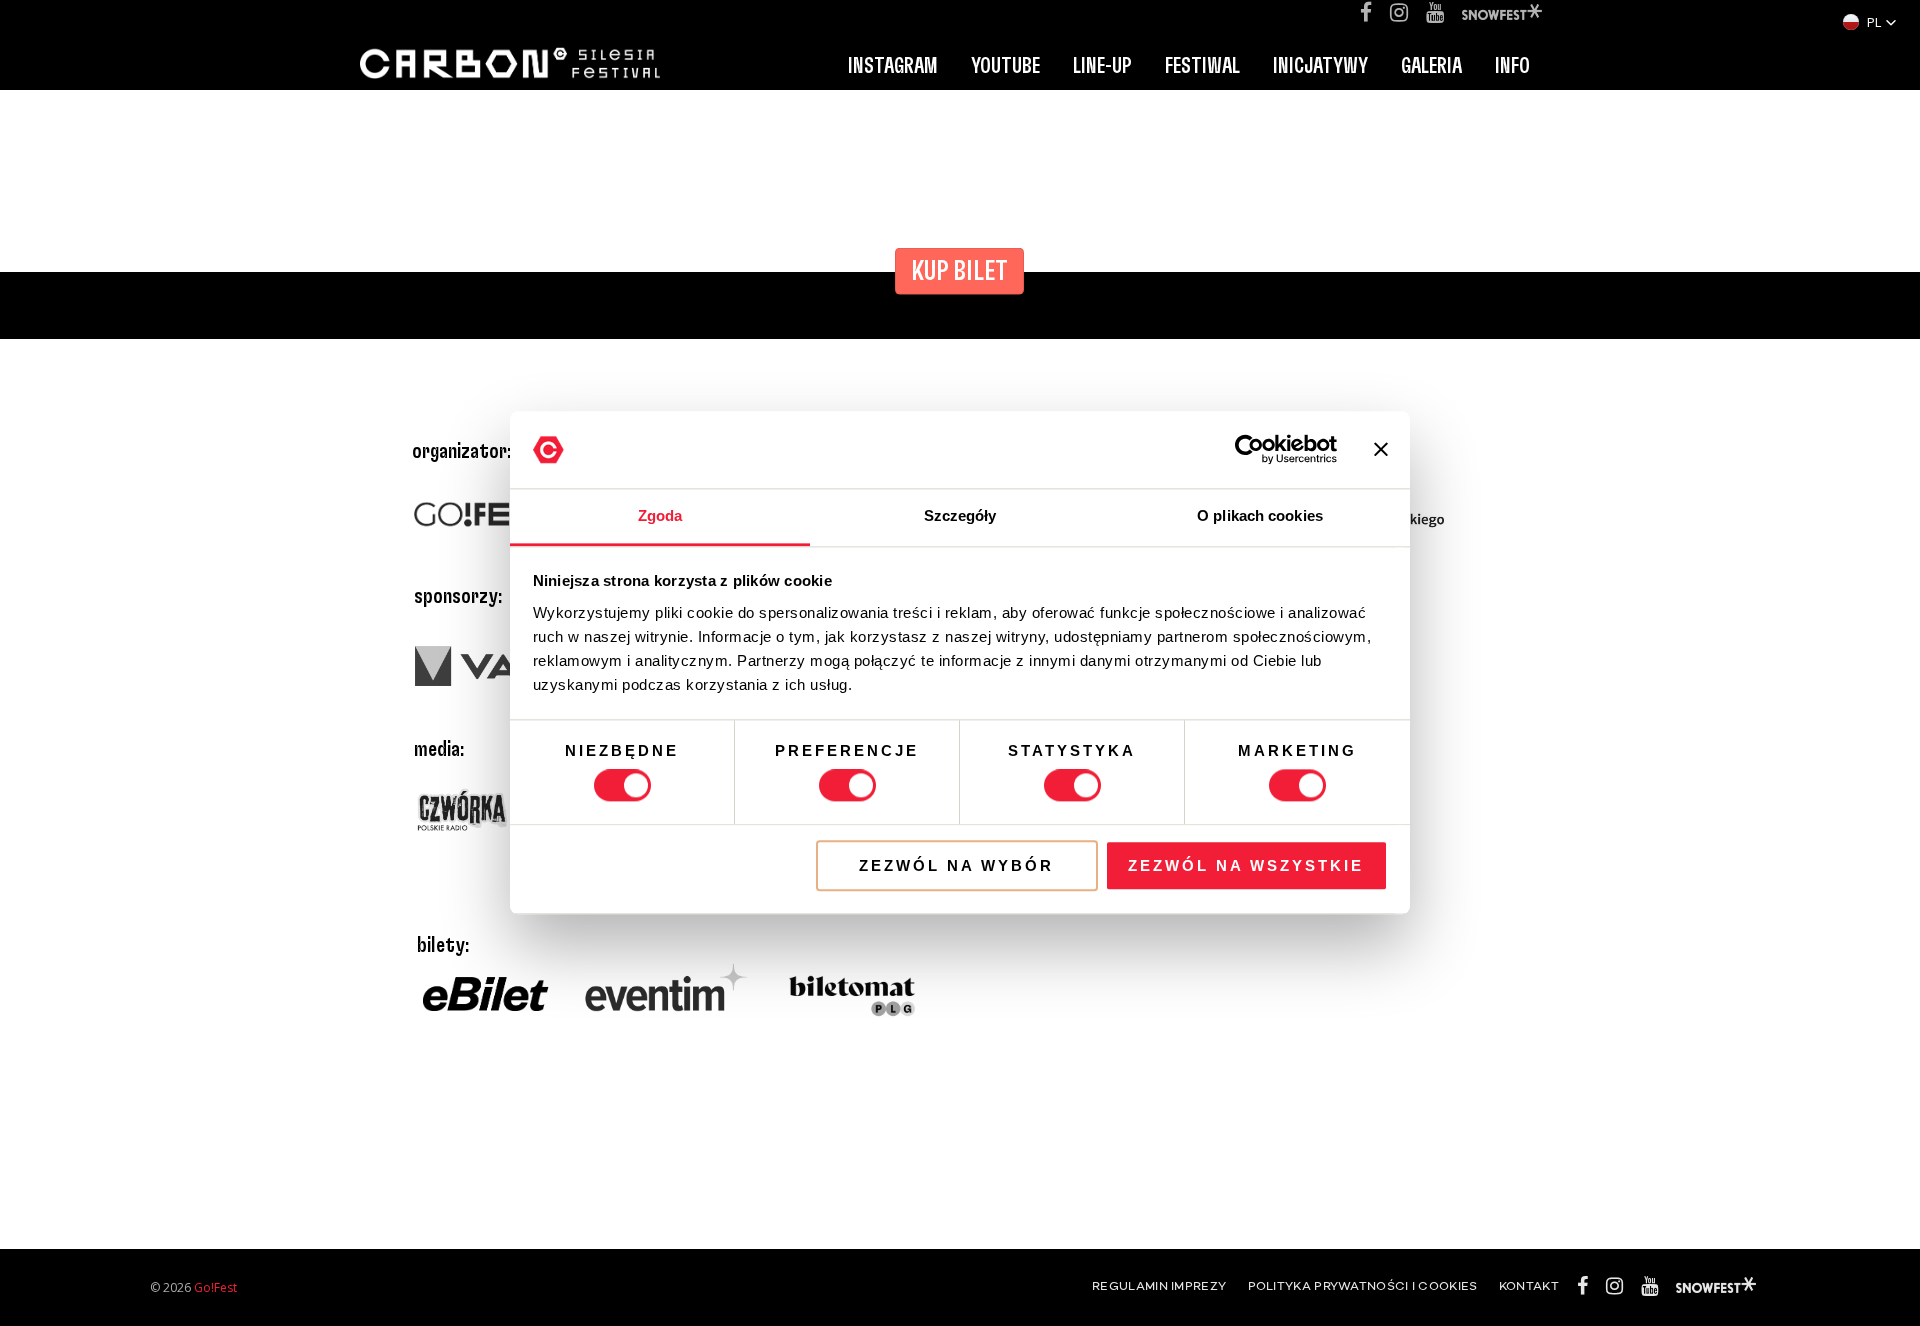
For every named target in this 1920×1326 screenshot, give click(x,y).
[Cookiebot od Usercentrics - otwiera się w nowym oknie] (1249, 450)
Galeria (1431, 66)
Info (1512, 66)
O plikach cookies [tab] (1260, 515)
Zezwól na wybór (956, 865)
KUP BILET (959, 272)
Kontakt (1529, 1287)
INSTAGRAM (893, 66)
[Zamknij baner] (1381, 450)
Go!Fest (215, 1287)
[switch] (847, 785)
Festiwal (1202, 66)
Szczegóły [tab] (960, 515)
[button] (1870, 22)
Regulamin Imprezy (1159, 1287)
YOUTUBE (1005, 66)
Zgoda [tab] (660, 515)
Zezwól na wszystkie (1246, 865)
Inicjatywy (1320, 66)
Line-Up (1102, 66)
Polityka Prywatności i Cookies (1363, 1287)
